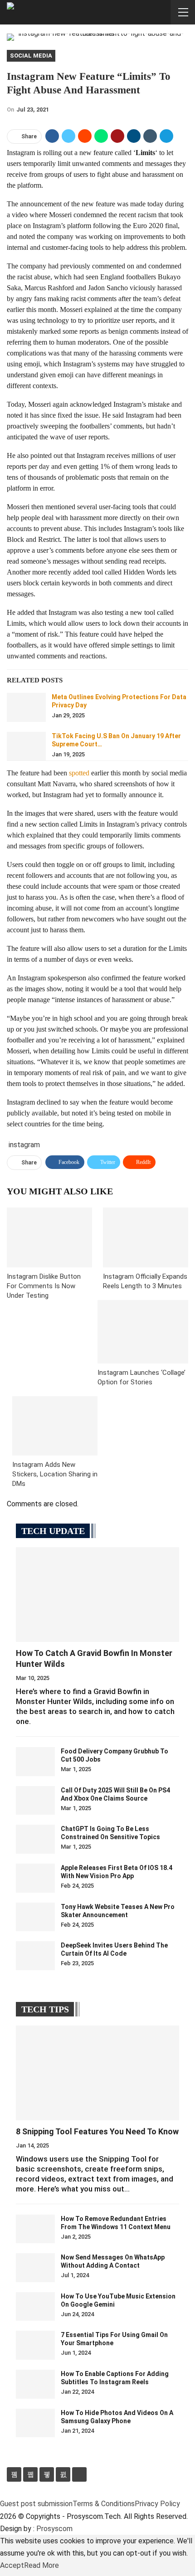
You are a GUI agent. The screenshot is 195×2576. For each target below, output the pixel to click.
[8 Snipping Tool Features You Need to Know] (97, 2073)
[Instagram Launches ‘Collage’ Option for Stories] (143, 1332)
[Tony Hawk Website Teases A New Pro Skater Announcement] (35, 1917)
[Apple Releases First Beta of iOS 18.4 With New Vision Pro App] (35, 1878)
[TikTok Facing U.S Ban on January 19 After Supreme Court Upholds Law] (26, 746)
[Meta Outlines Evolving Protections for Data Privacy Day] (26, 707)
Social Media (31, 56)
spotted (79, 773)
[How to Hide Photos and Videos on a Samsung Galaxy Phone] (35, 2423)
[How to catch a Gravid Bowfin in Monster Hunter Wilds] (97, 1595)
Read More (41, 2565)
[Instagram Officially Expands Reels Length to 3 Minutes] (146, 1237)
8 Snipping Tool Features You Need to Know (97, 2131)
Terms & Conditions (104, 2504)
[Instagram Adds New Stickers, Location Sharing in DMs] (55, 1426)
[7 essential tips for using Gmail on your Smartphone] (35, 2345)
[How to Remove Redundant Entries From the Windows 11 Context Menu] (35, 2229)
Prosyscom (54, 2529)
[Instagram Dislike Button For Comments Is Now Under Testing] (49, 1237)
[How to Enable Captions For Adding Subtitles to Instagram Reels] (35, 2384)
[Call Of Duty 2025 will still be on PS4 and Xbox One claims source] (35, 1801)
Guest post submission (36, 2504)
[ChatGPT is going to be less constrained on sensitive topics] (35, 1839)
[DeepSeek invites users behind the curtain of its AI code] (35, 1956)
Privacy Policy (157, 2504)
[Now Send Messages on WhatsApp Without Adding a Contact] (35, 2268)
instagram (24, 1145)
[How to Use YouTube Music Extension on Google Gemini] (35, 2307)
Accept (12, 2565)
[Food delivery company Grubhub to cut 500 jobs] (35, 1762)
